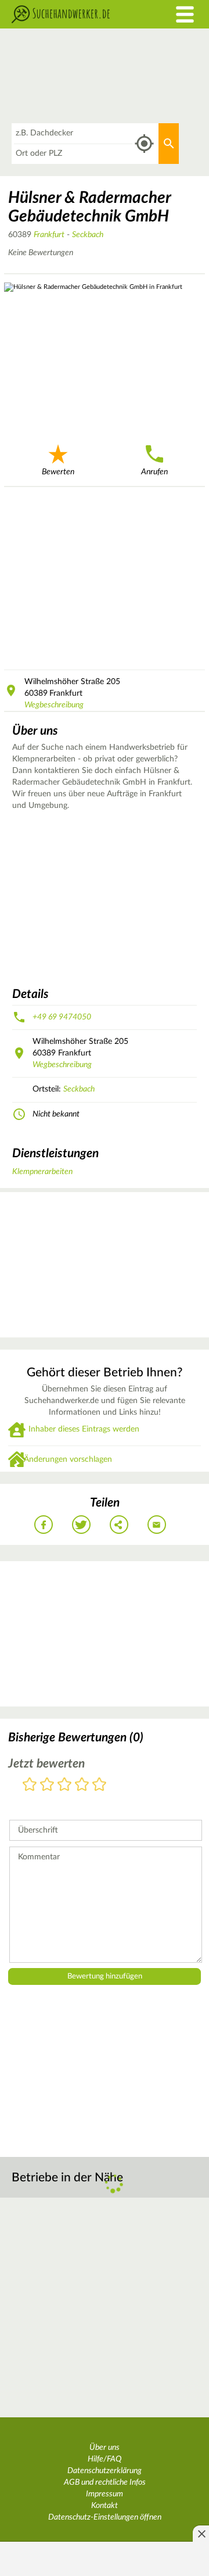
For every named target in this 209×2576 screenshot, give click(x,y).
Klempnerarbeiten (42, 1172)
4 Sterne (82, 1785)
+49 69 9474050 (62, 1017)
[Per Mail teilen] (157, 1525)
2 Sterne (47, 1785)
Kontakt (105, 2506)
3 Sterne (64, 1785)
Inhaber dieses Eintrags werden (84, 1429)
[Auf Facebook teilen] (44, 1525)
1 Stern (30, 1785)
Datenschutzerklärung (105, 2471)
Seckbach (88, 235)
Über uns (105, 2448)
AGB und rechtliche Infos (105, 2482)
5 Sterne (99, 1785)
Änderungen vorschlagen (68, 1459)
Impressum (105, 2494)
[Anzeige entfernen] (201, 2534)
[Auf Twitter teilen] (81, 1525)
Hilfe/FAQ (105, 2459)
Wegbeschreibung (54, 705)
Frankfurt (49, 235)
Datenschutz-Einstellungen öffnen (105, 2517)
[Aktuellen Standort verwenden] (144, 144)
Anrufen (154, 472)
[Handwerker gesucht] (78, 14)
